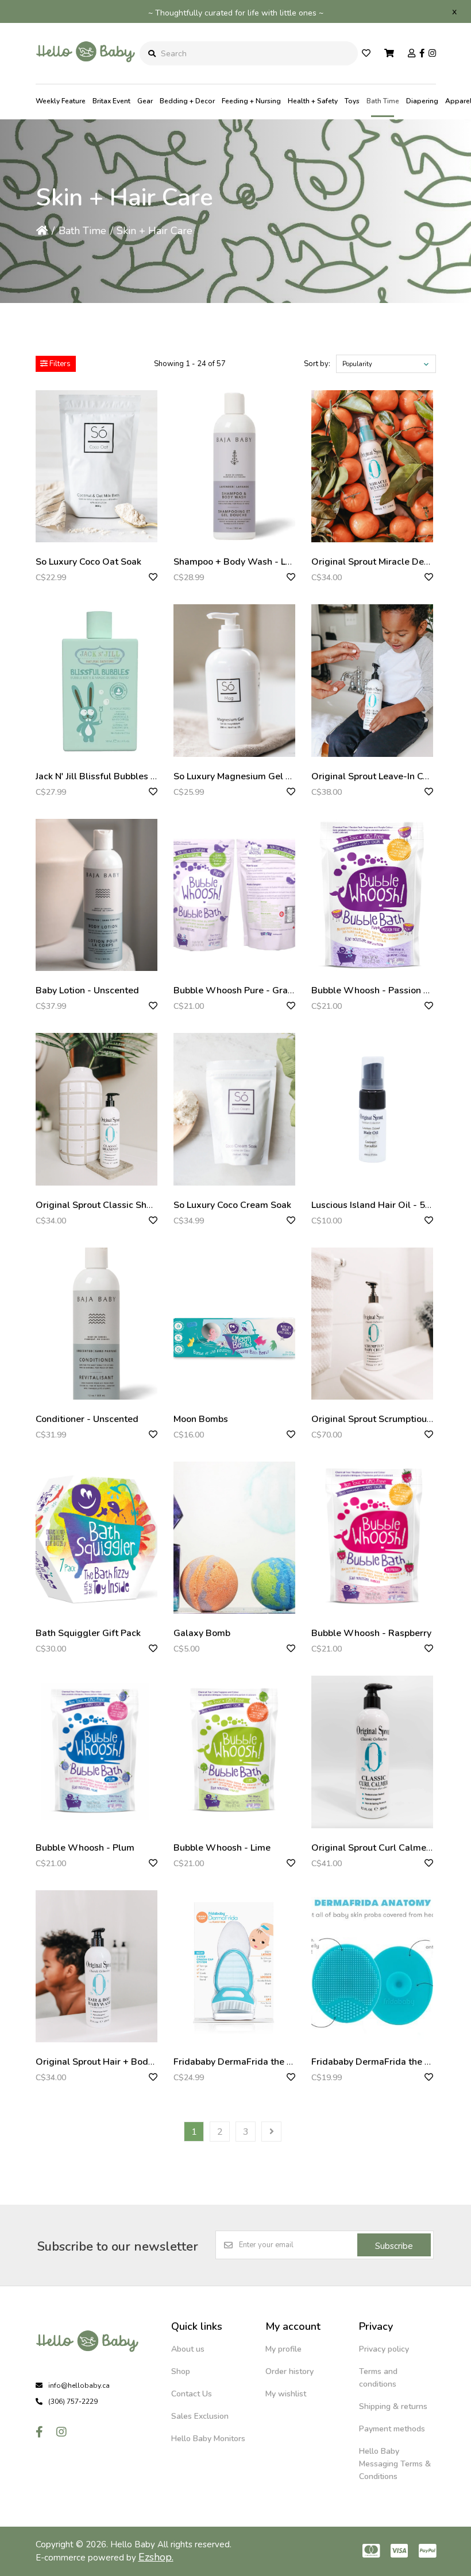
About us (188, 2349)
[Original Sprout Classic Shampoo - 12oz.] (96, 1109)
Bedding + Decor (187, 101)
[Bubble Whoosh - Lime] (234, 1752)
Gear (145, 101)
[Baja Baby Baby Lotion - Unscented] (96, 895)
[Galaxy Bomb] (234, 1538)
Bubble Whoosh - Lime (222, 1848)
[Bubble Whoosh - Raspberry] (372, 1538)
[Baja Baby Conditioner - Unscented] (96, 1324)
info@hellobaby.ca (79, 2385)
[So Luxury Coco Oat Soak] (96, 466)
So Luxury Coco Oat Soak (88, 562)
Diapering (422, 101)
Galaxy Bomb (202, 1633)
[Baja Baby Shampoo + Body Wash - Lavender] (234, 466)
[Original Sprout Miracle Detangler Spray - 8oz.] (372, 466)
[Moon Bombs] (234, 1324)
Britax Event (111, 101)
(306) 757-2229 (73, 2402)
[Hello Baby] (86, 75)
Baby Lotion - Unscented (87, 990)
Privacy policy (384, 2349)
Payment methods (392, 2429)
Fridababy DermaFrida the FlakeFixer (252, 2062)
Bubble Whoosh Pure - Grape (236, 990)
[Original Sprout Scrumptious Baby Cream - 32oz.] (372, 1324)
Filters (59, 364)
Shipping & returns (393, 2406)
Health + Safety (313, 101)
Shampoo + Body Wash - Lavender (247, 562)
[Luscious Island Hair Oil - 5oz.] (372, 1109)
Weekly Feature (61, 101)
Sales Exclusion (200, 2416)
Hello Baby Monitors (208, 2439)
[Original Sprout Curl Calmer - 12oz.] (372, 1752)
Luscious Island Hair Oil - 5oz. (374, 1205)
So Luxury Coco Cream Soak (232, 1205)
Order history (289, 2371)
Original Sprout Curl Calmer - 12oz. (386, 1848)
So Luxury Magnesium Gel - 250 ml (248, 776)
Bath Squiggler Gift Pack (88, 1633)
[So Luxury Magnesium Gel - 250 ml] (234, 680)
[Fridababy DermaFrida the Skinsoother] (372, 1966)
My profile (283, 2349)
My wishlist (286, 2394)
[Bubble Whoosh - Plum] (96, 1752)
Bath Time (383, 101)
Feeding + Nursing (251, 101)
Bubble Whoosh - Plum (85, 1848)
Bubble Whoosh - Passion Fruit (377, 990)
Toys (352, 101)
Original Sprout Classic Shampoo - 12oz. (121, 1205)
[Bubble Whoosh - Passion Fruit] (372, 895)
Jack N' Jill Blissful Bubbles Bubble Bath (119, 776)
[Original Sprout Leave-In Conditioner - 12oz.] (372, 680)
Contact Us (192, 2394)
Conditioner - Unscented (87, 1419)
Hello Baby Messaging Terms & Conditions (395, 2464)
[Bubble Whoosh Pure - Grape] (234, 895)
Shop (181, 2371)
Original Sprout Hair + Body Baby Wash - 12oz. (135, 2062)
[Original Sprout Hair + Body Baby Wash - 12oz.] (96, 1966)
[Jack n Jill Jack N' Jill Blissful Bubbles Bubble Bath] (96, 680)
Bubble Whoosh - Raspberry (371, 1633)
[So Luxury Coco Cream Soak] (234, 1109)
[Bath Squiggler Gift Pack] (96, 1538)
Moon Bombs (201, 1419)
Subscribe (394, 2246)
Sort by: (317, 364)
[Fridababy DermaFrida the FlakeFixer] (234, 1966)
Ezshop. (156, 2557)
